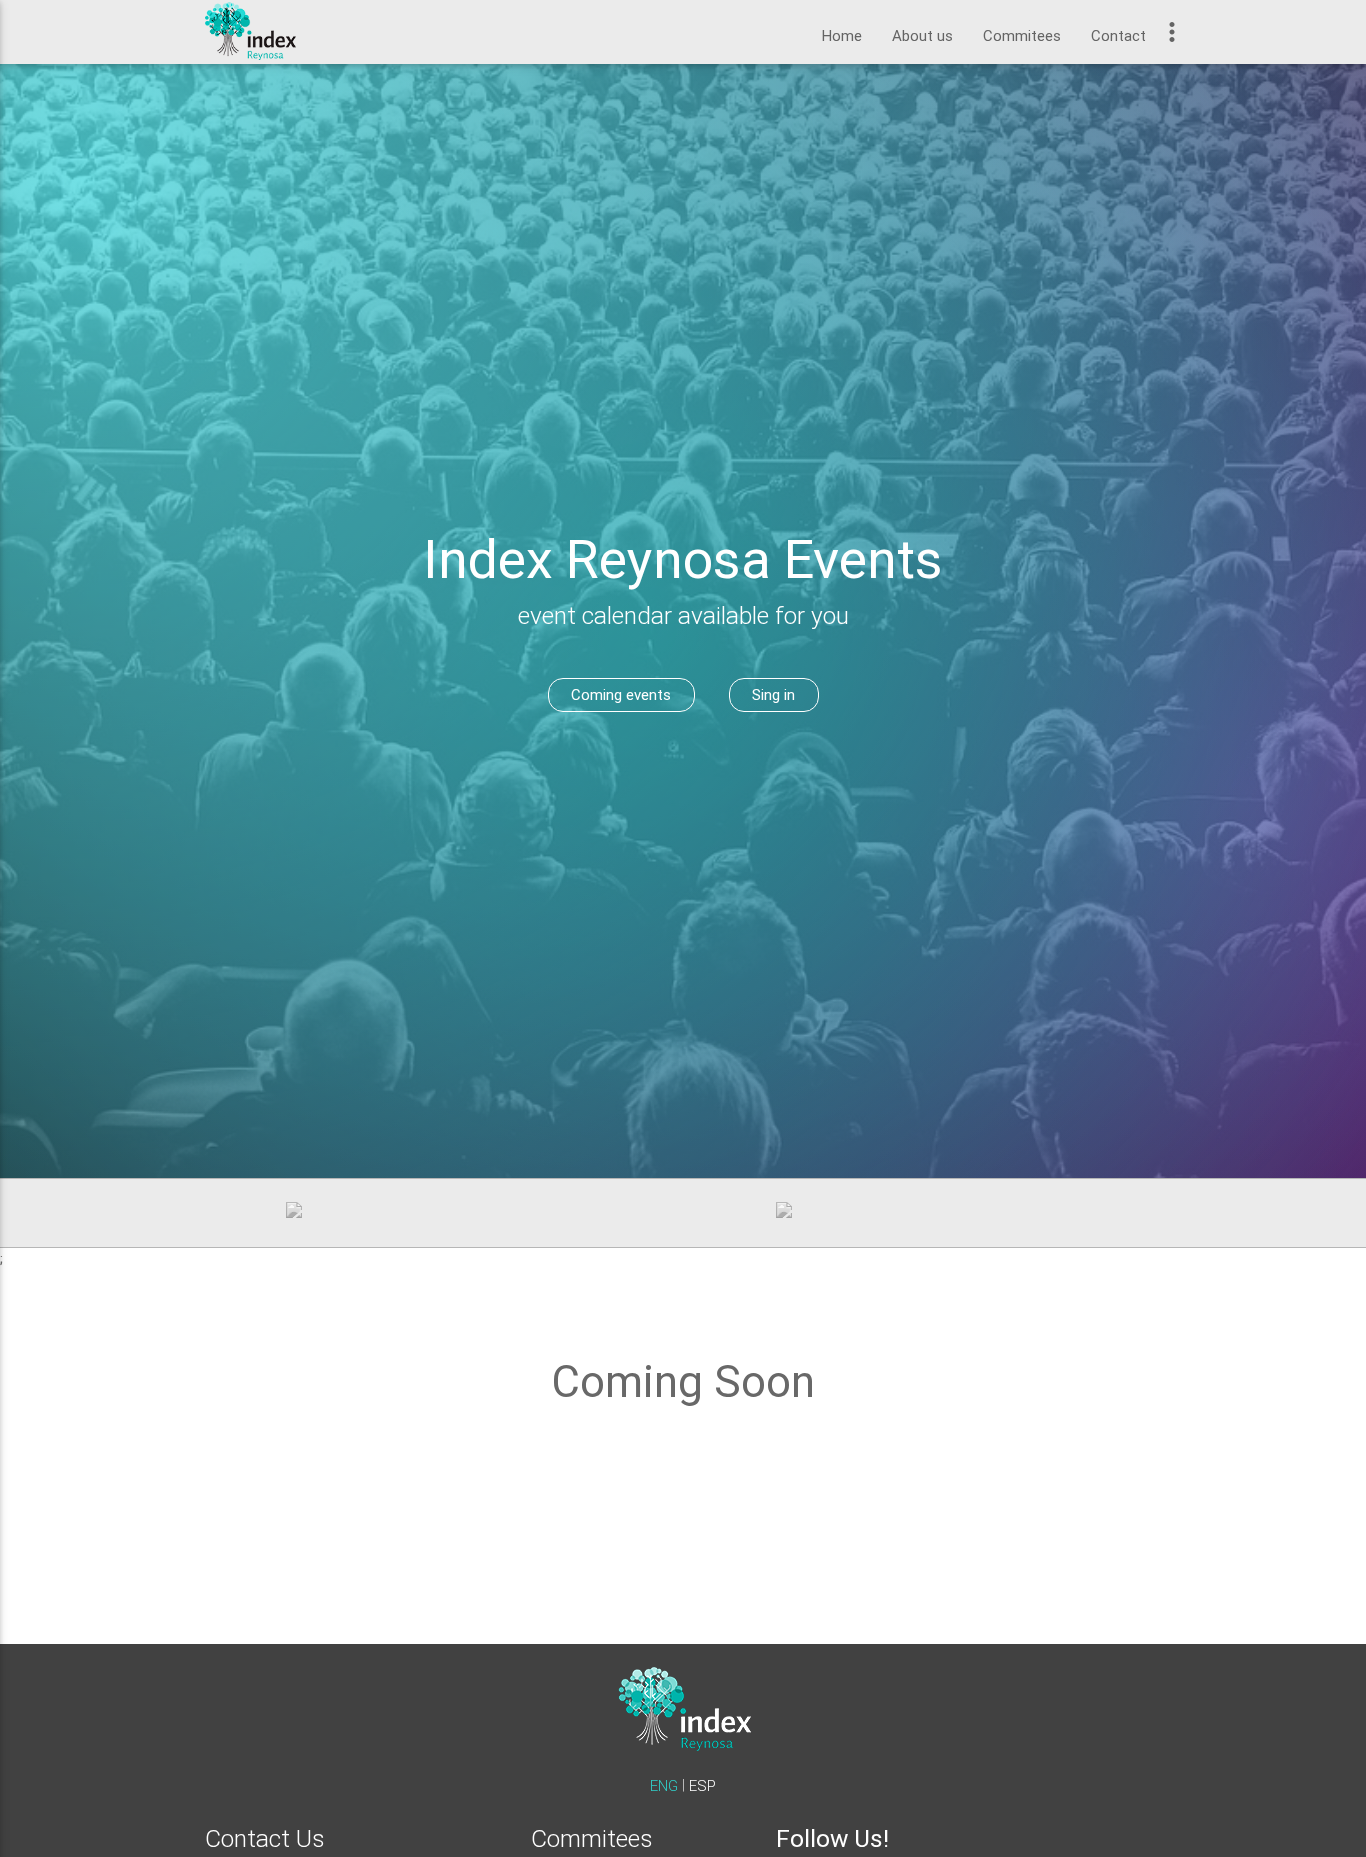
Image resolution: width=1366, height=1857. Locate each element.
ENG (666, 1785)
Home (842, 35)
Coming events (621, 694)
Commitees (1022, 35)
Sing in (773, 694)
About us (922, 35)
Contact (1118, 35)
